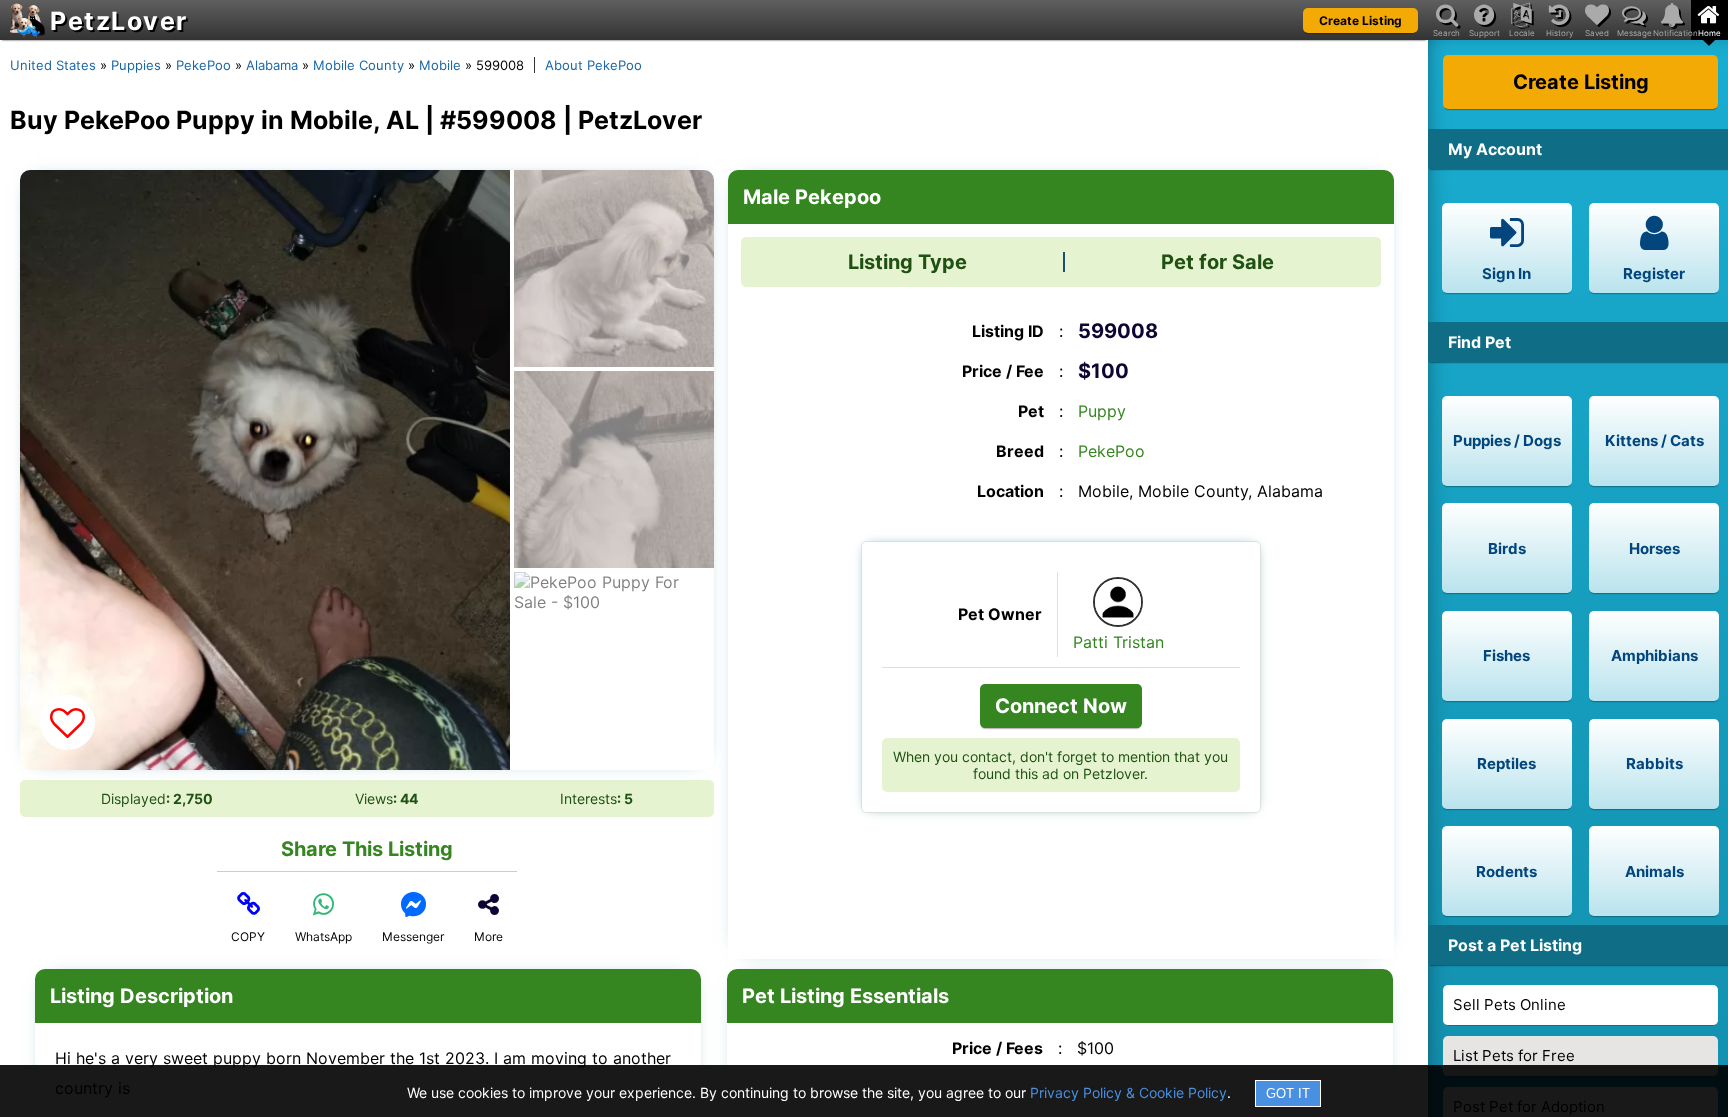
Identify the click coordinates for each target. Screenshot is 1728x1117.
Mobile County (358, 65)
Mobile (440, 65)
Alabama (272, 65)
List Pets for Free (1514, 1055)
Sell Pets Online (1509, 1004)
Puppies (136, 65)
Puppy (1102, 411)
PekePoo (203, 65)
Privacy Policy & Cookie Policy (1128, 1092)
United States (53, 65)
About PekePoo (593, 65)
